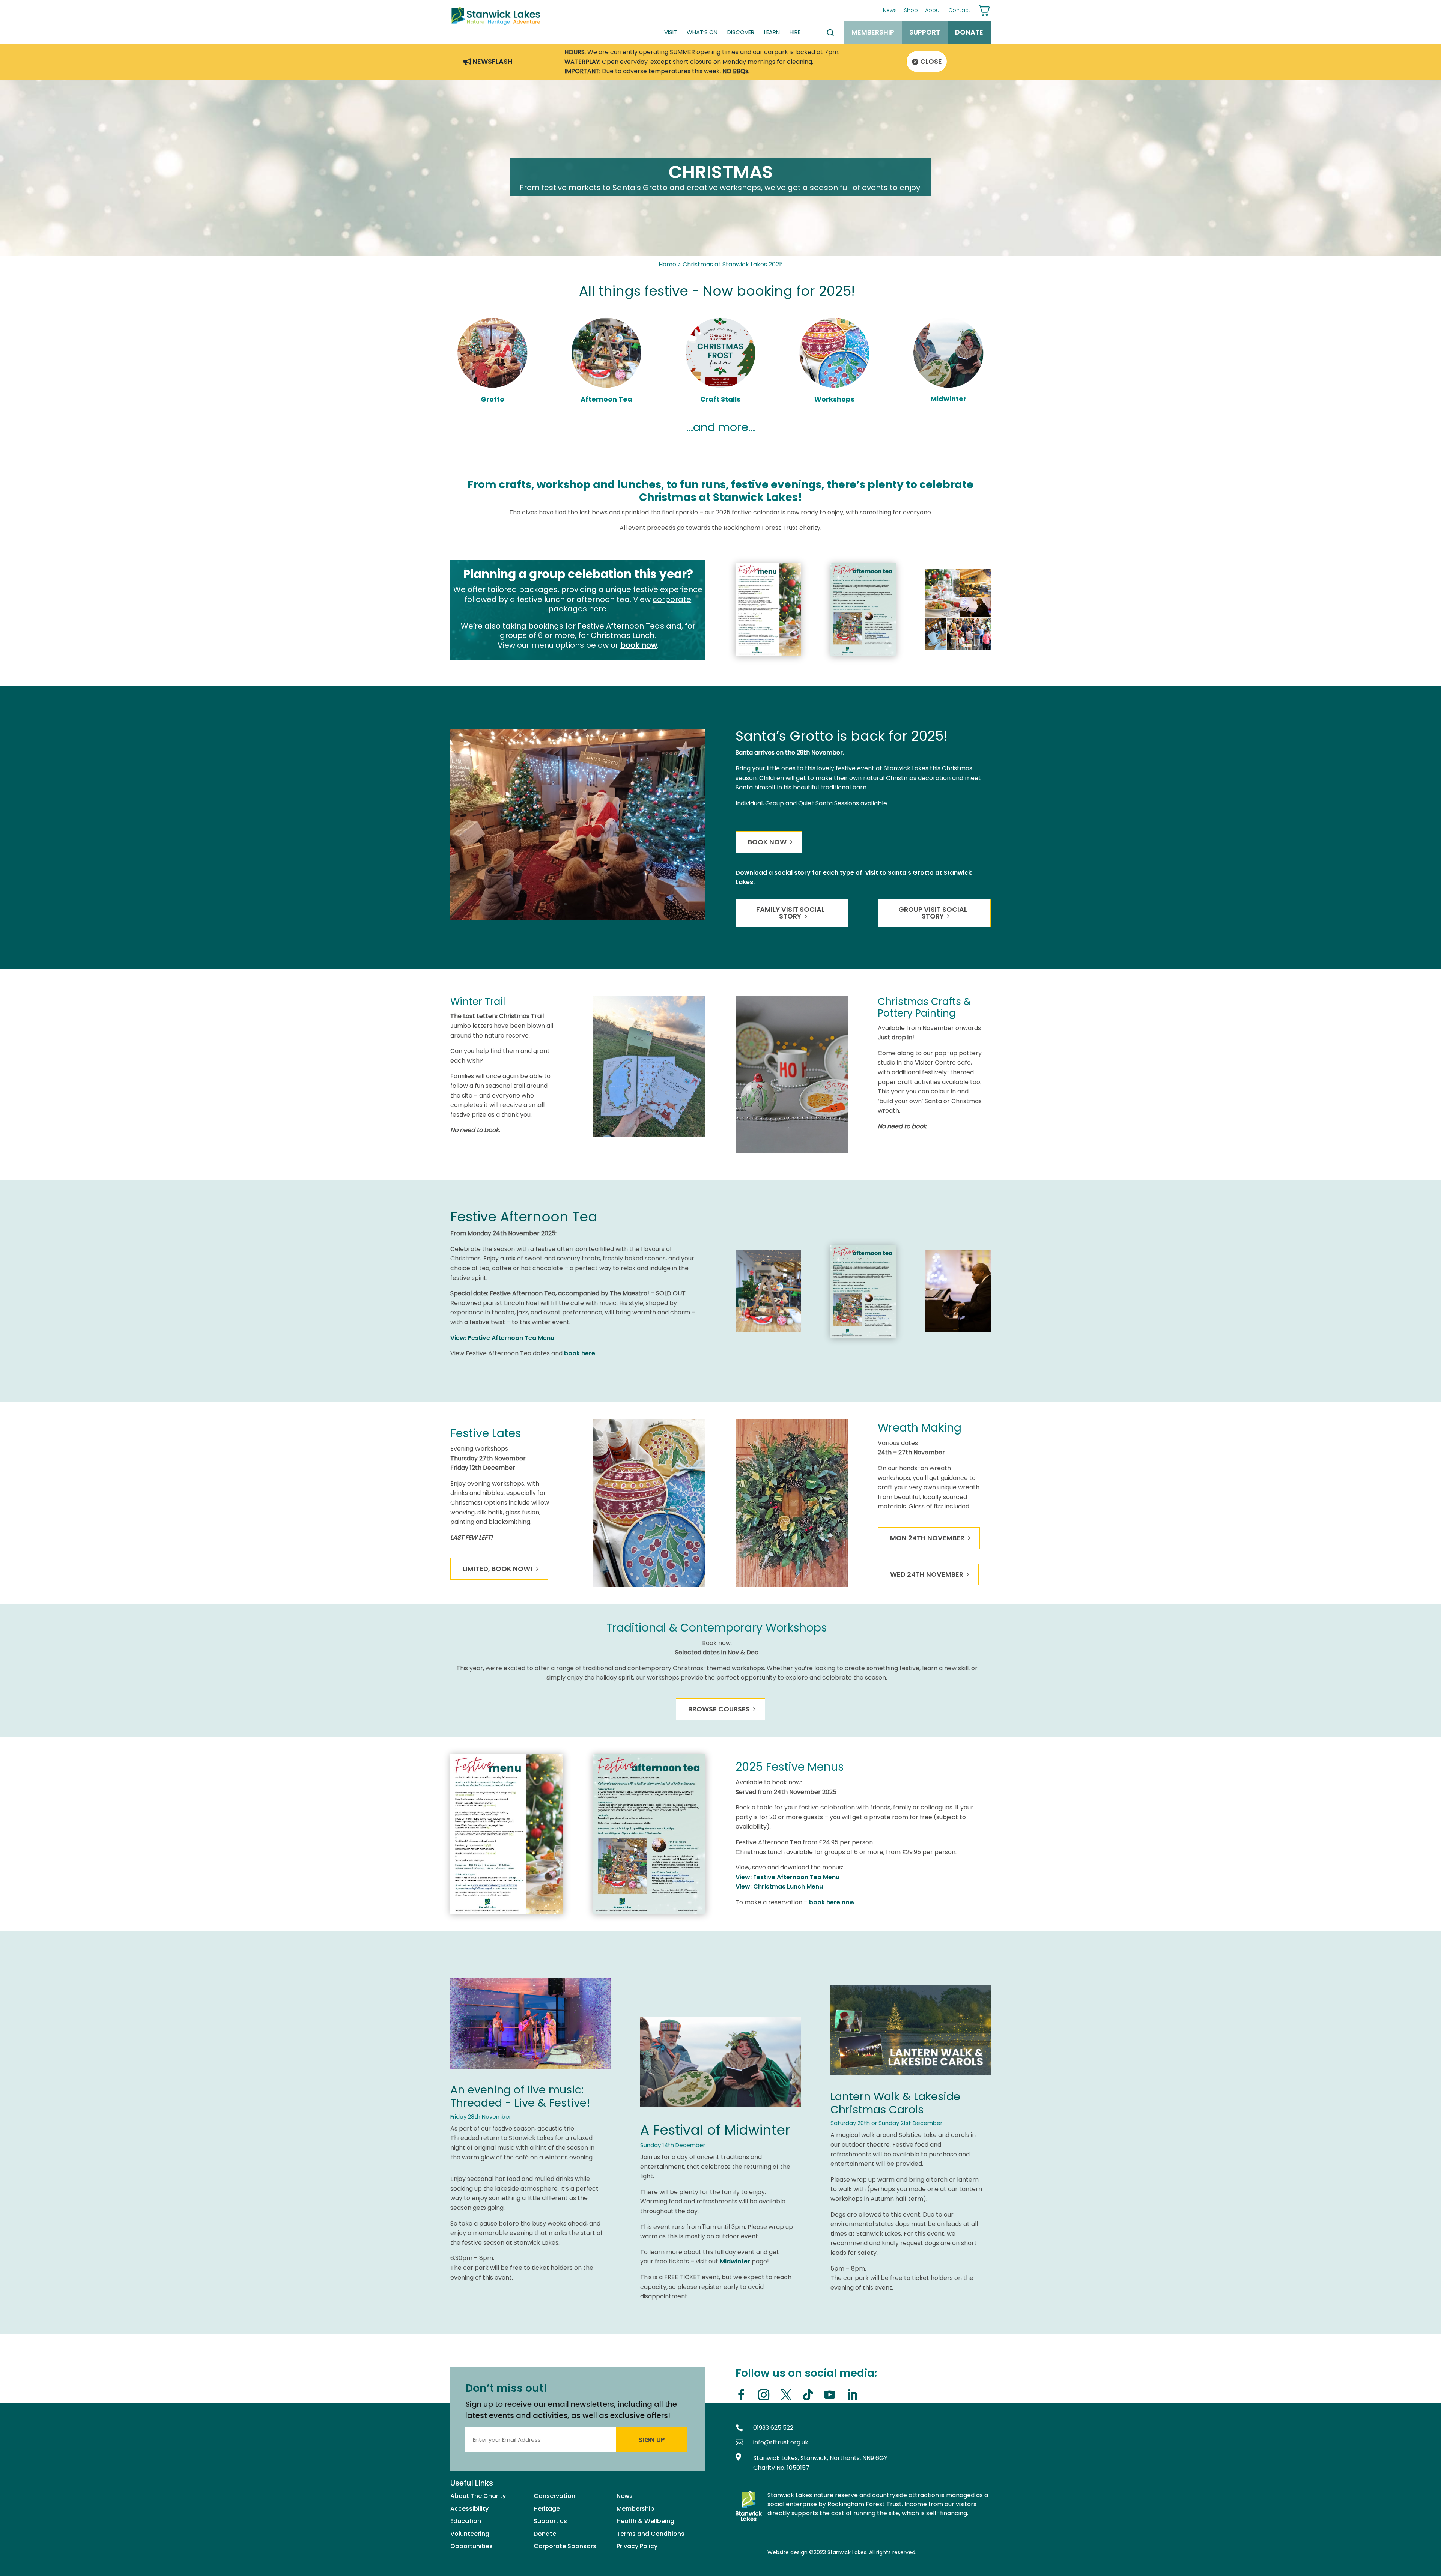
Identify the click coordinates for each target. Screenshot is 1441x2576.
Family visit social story (790, 913)
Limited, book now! (498, 1569)
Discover (741, 32)
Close (931, 61)
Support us (550, 2521)
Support (925, 32)
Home (667, 264)
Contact (959, 10)
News (890, 10)
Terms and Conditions (651, 2534)
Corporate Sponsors (565, 2546)
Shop (911, 10)
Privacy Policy (637, 2546)
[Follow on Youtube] (833, 2395)
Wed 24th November (927, 1574)
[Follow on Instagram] (766, 2395)
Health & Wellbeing (645, 2521)
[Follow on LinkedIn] (855, 2395)
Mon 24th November (927, 1538)
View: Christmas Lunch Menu (779, 1887)
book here (580, 1353)
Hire (795, 32)
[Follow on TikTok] (811, 2395)
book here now (832, 1902)
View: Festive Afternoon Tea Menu (502, 1338)
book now (639, 645)
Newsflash (493, 62)
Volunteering (470, 2534)
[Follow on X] (789, 2395)
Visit (671, 32)
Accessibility (469, 2509)
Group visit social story (933, 913)
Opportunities (472, 2546)
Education (466, 2521)
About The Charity (478, 2496)
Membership (873, 32)
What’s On (702, 32)
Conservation (554, 2496)
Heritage (547, 2509)
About (933, 10)
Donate (969, 32)
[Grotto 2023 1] (578, 918)
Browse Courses (719, 1709)
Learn (772, 32)
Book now (767, 842)
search (830, 32)
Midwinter (735, 2261)
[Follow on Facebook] (744, 2395)
